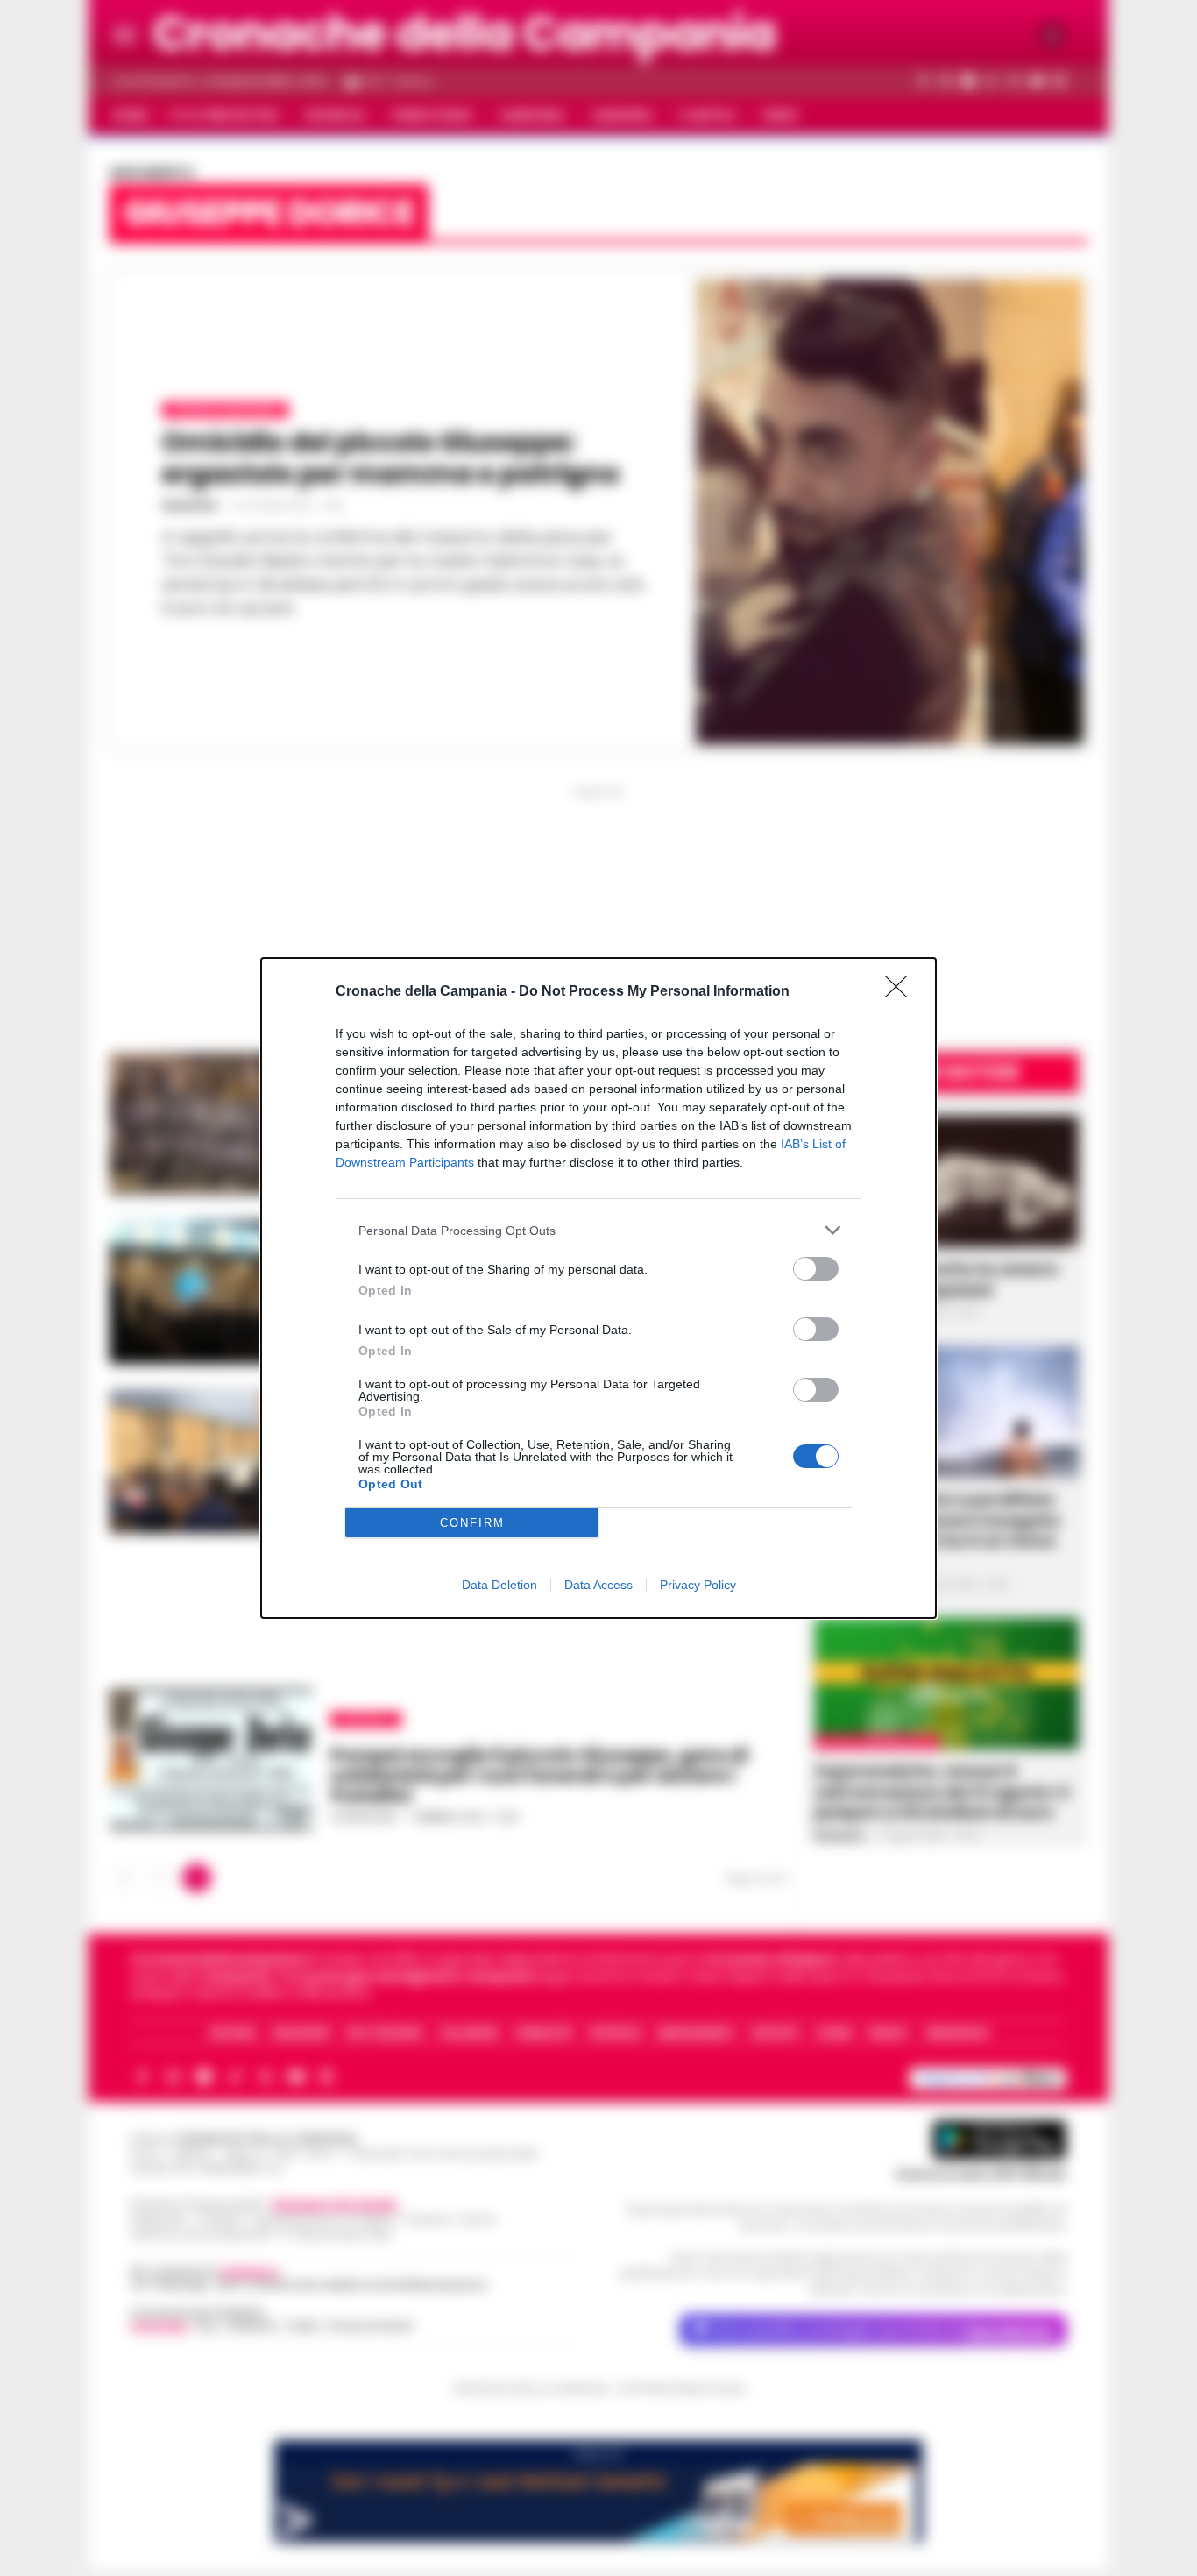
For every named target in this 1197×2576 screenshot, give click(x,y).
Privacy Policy (698, 1585)
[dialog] (598, 1288)
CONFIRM (472, 1523)
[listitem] (598, 1230)
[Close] (902, 992)
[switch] (816, 1269)
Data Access (598, 1585)
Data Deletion (499, 1585)
